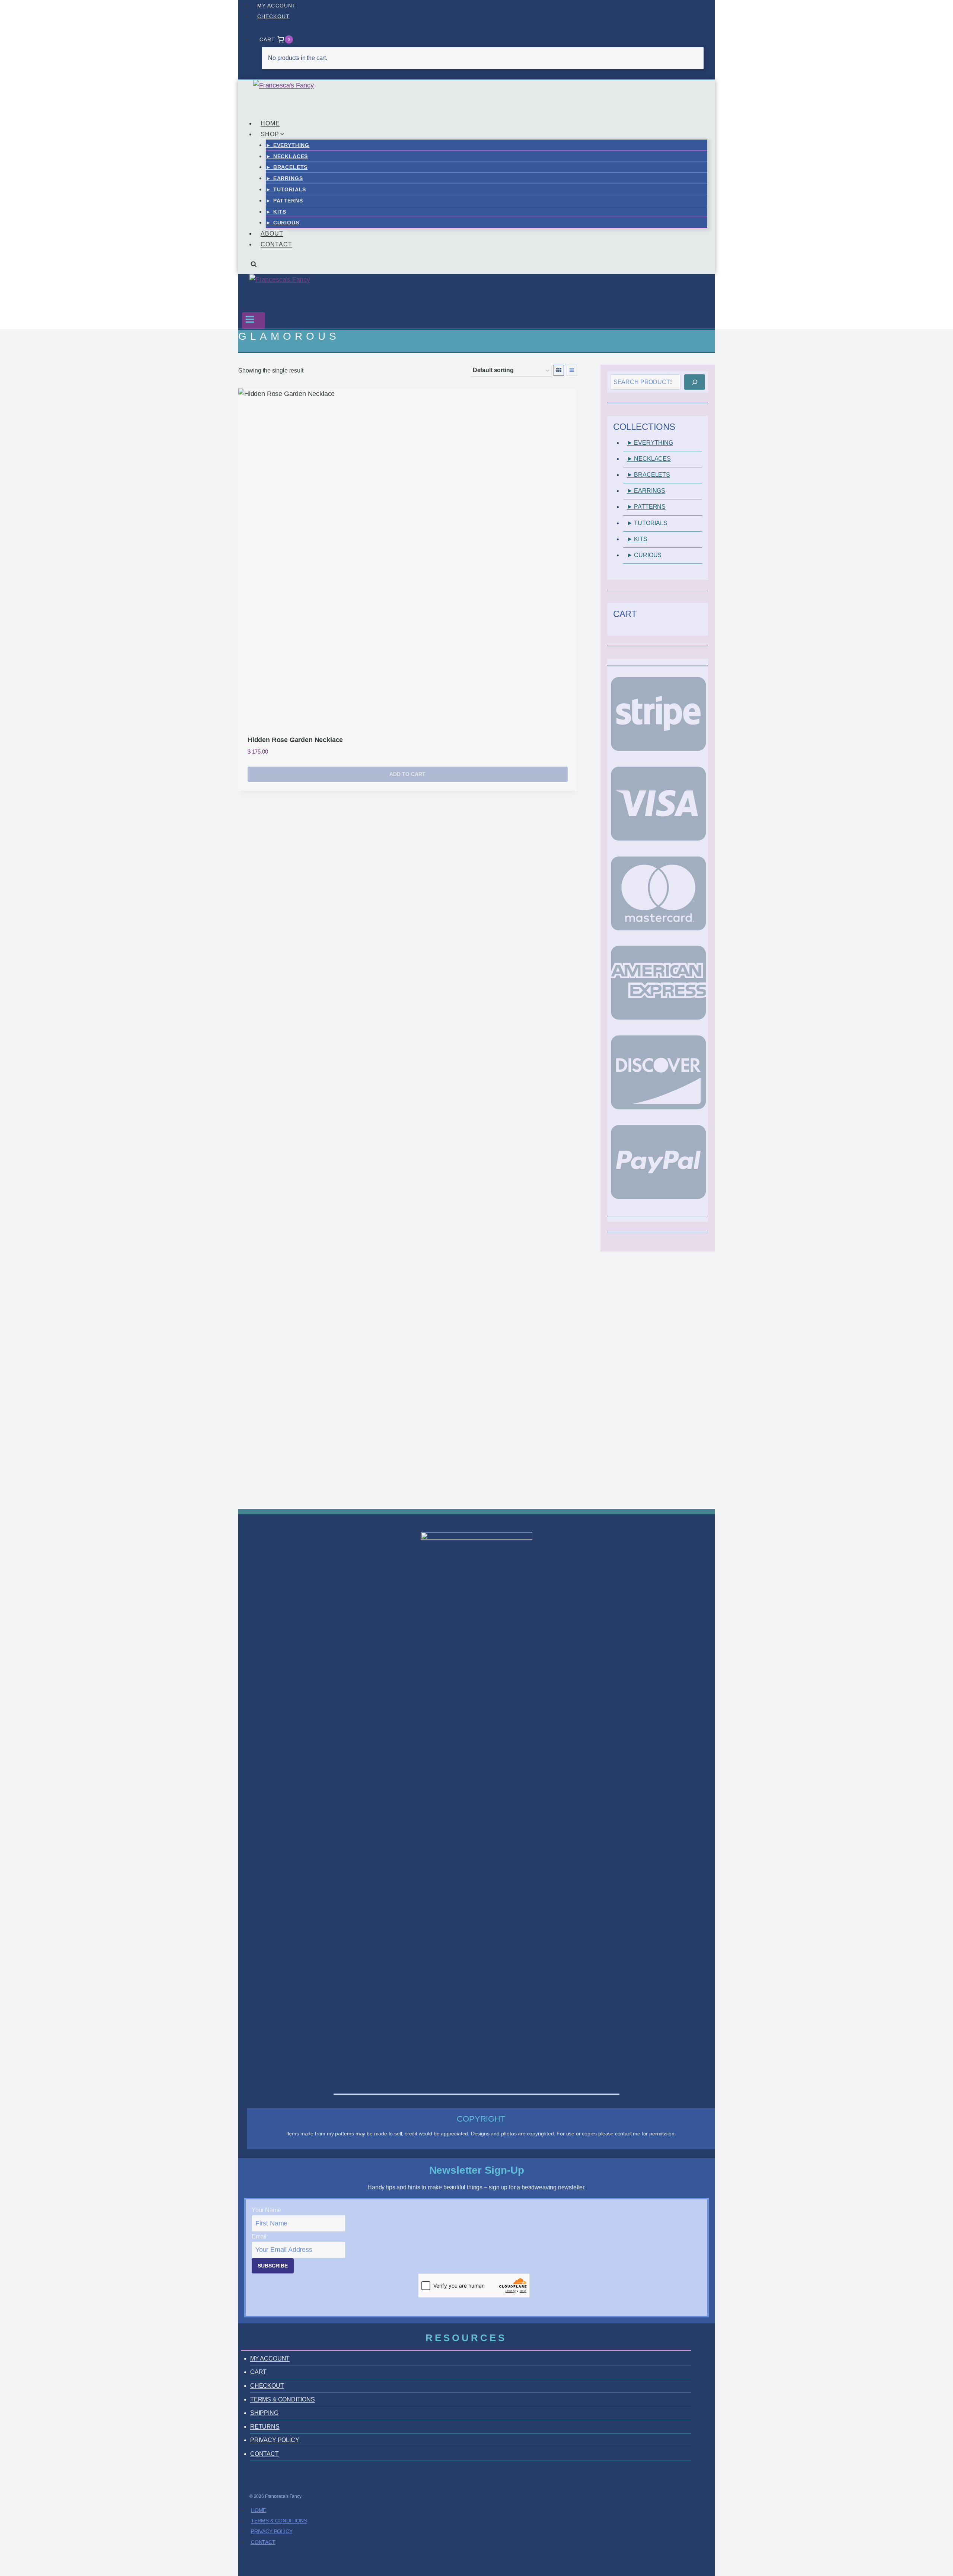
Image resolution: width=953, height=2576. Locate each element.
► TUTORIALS (286, 189)
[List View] (572, 370)
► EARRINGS (284, 178)
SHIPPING (264, 2413)
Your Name (266, 2210)
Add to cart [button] (407, 774)
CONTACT (276, 244)
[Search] (695, 382)
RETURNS (265, 2427)
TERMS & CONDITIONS (283, 2399)
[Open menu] (254, 320)
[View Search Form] (254, 267)
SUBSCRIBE (273, 2266)
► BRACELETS (287, 167)
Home (259, 2510)
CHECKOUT (273, 16)
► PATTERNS (284, 201)
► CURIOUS (283, 223)
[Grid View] (559, 370)
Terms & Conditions (279, 2521)
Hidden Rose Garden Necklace (295, 740)
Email (259, 2236)
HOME (270, 123)
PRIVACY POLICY (275, 2440)
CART (258, 2372)
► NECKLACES (287, 156)
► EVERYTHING (288, 145)
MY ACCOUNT (277, 6)
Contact (263, 2542)
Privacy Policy (272, 2531)
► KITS (276, 212)
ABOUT (272, 234)
